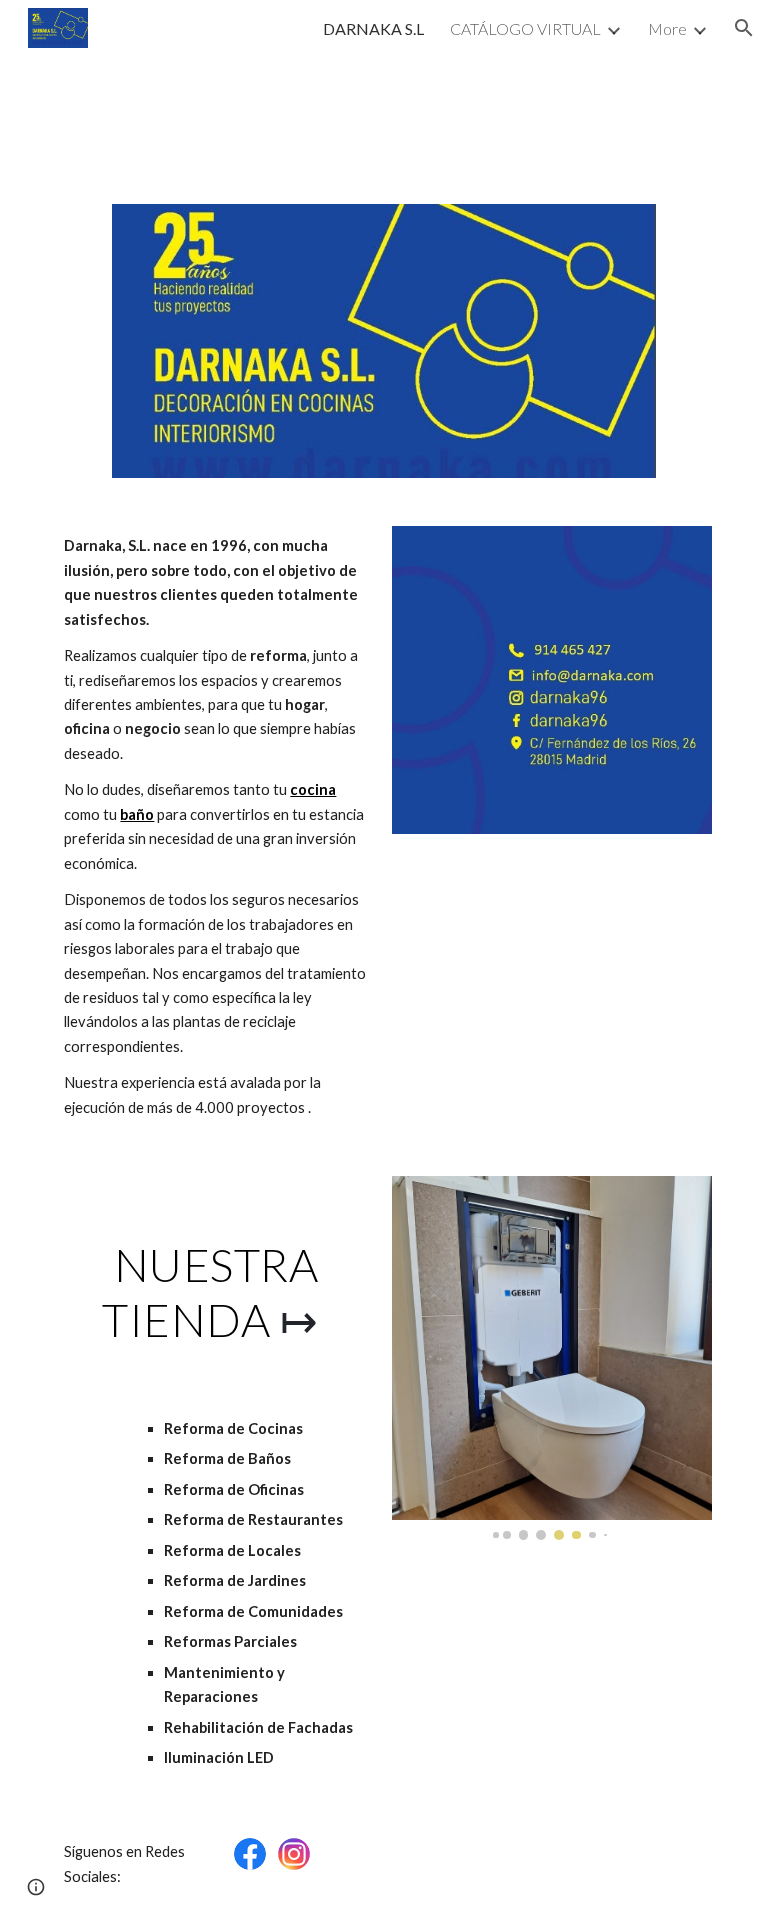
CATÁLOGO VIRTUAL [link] (525, 28)
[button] (744, 28)
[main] (215, 827)
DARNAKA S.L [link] (373, 28)
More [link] (667, 28)
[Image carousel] (551, 1358)
